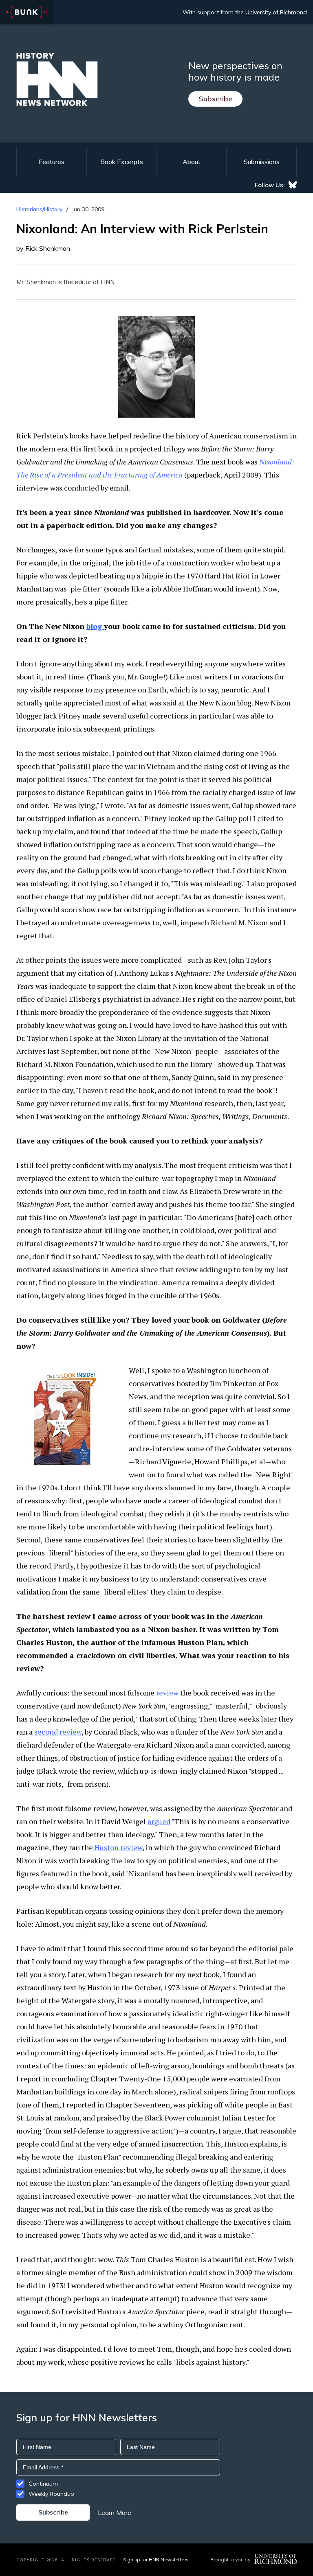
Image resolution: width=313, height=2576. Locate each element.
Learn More (115, 2512)
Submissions (262, 162)
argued (159, 1821)
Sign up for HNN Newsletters (156, 2560)
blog (95, 626)
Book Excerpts (122, 162)
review (167, 1693)
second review (58, 1732)
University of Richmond (276, 12)
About (192, 162)
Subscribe (215, 99)
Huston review (118, 1847)
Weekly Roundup (51, 2494)
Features (52, 162)
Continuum (43, 2484)
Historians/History (40, 209)
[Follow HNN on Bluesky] (293, 185)
